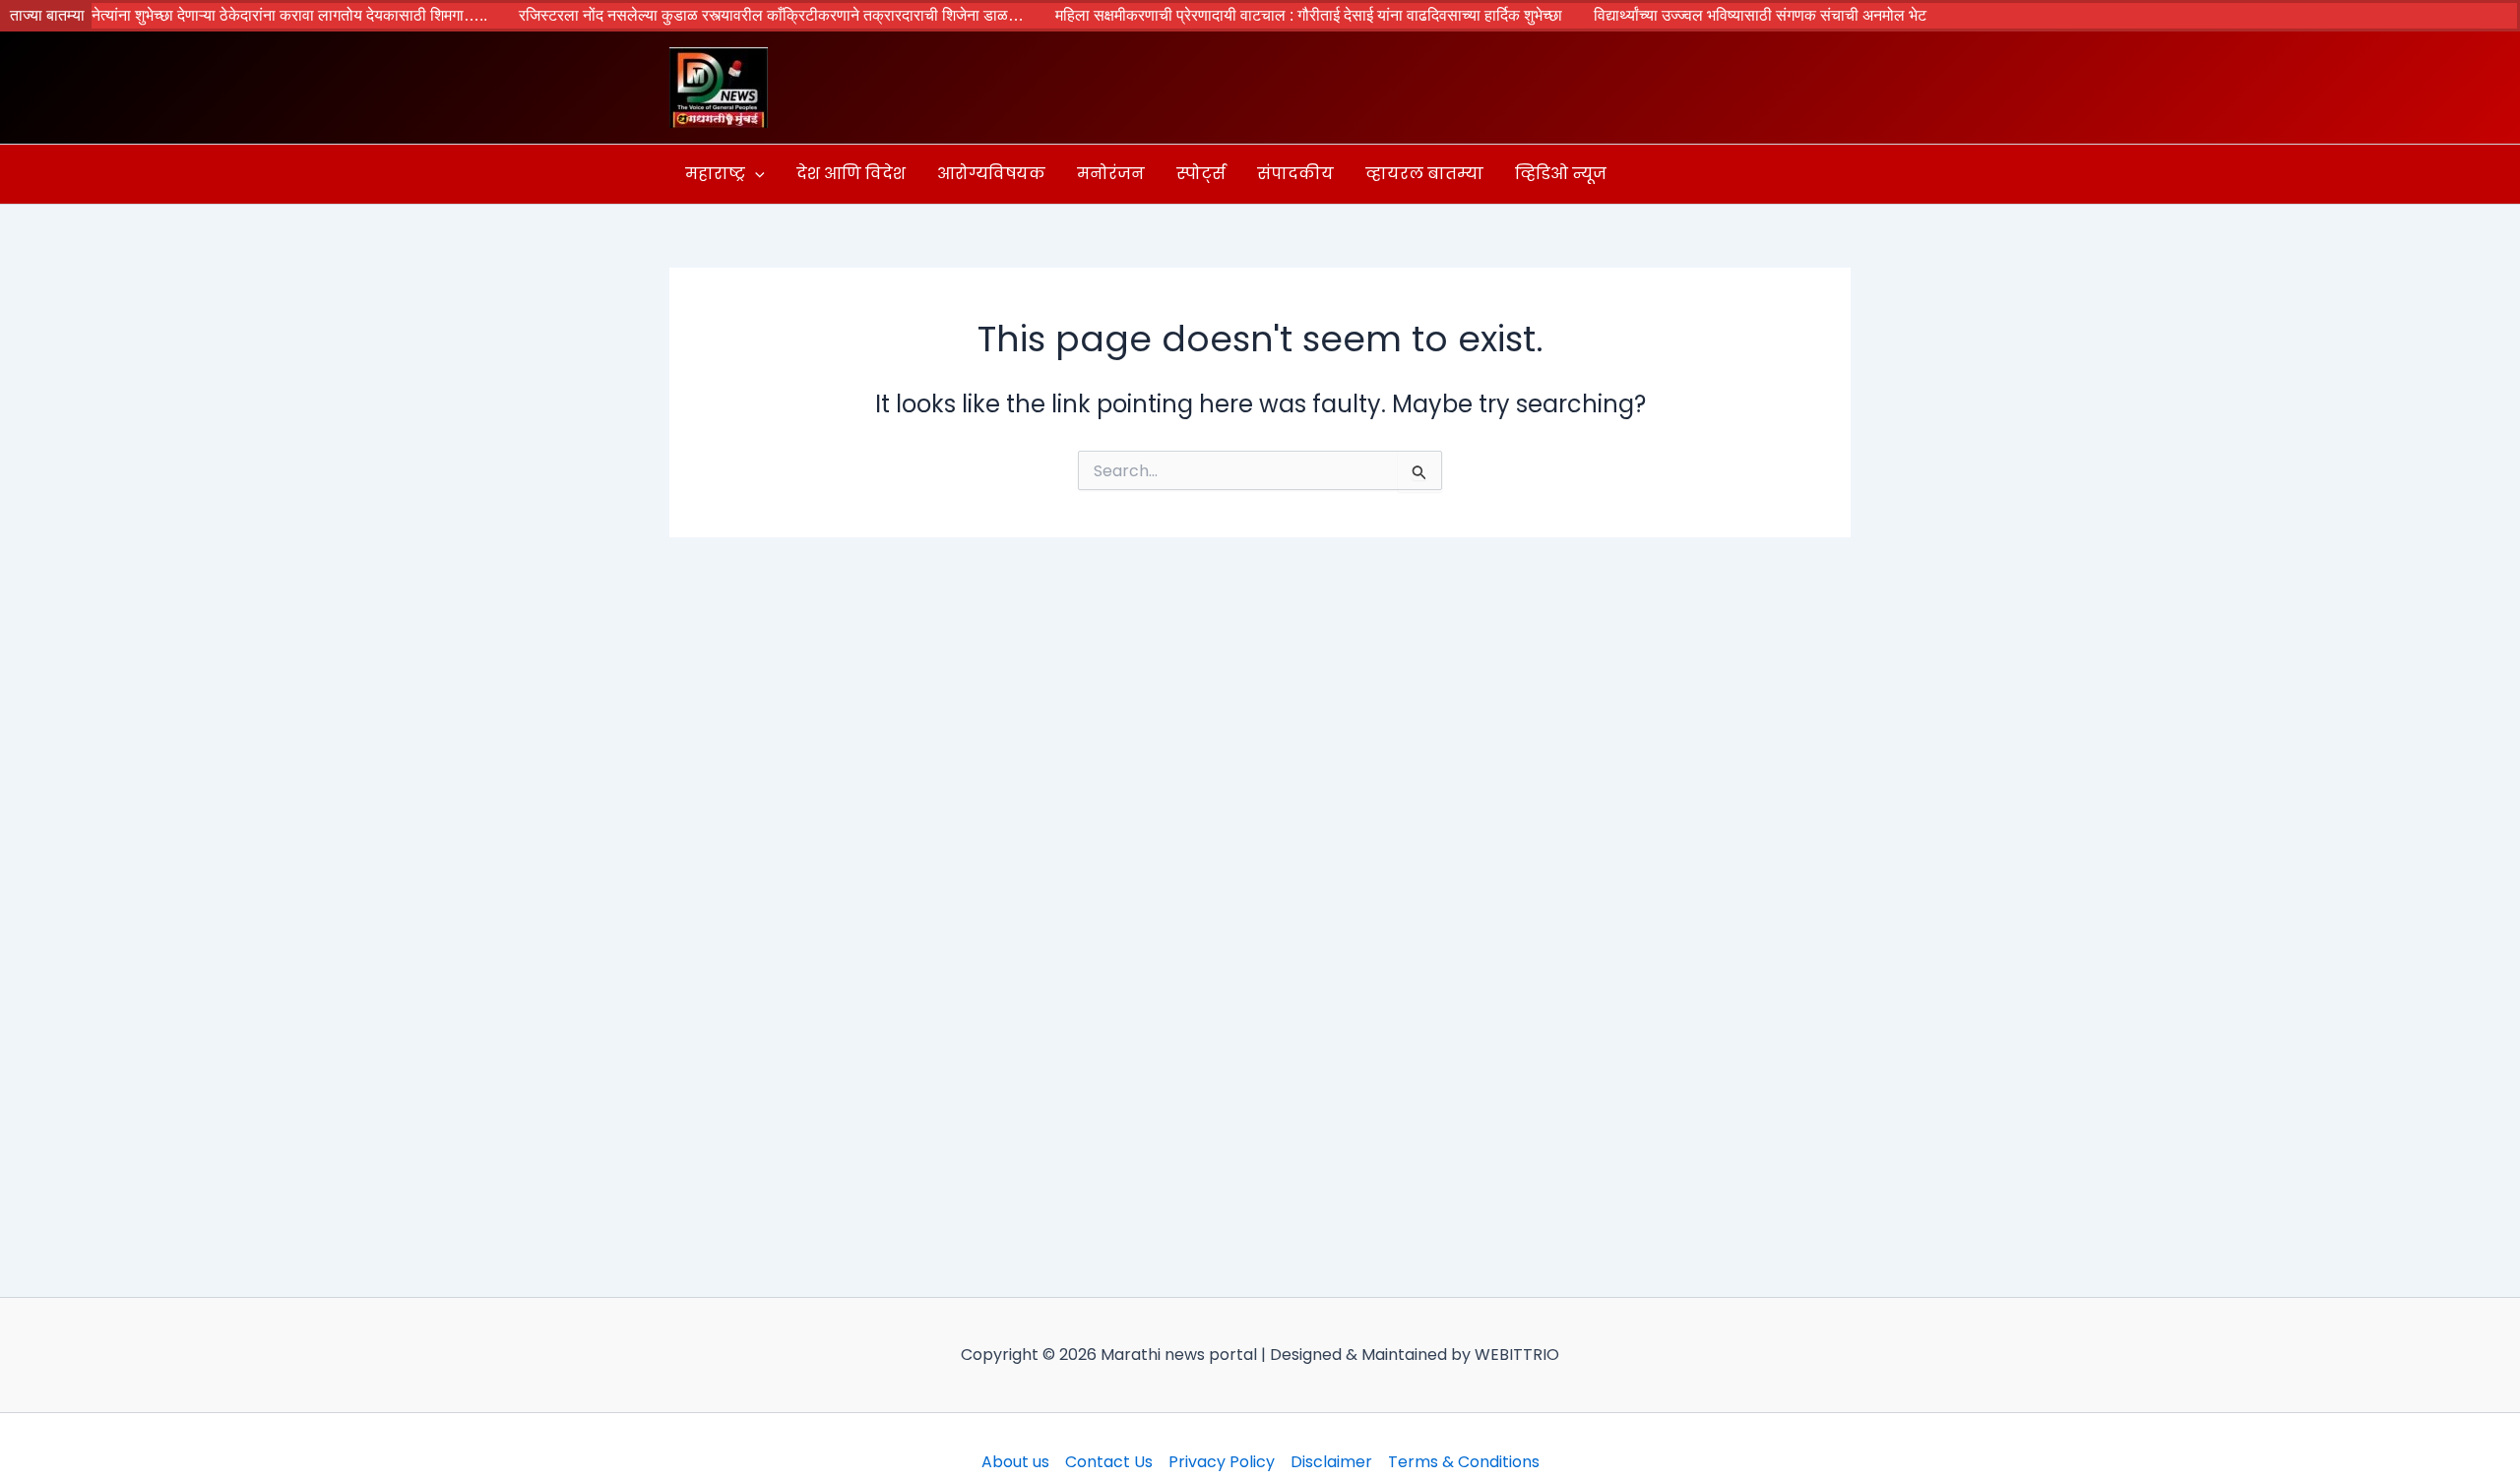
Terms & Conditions (1464, 1462)
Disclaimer (1331, 1462)
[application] (755, 174)
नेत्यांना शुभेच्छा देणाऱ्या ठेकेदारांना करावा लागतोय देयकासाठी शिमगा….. (234, 15)
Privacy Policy (1222, 1462)
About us (1015, 1462)
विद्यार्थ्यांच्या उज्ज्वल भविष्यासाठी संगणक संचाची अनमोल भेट (1705, 15)
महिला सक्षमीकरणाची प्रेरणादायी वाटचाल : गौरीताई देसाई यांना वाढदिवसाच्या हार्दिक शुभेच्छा (1254, 15)
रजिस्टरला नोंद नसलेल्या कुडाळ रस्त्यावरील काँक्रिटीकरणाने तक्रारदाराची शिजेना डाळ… (716, 15)
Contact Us (1109, 1462)
